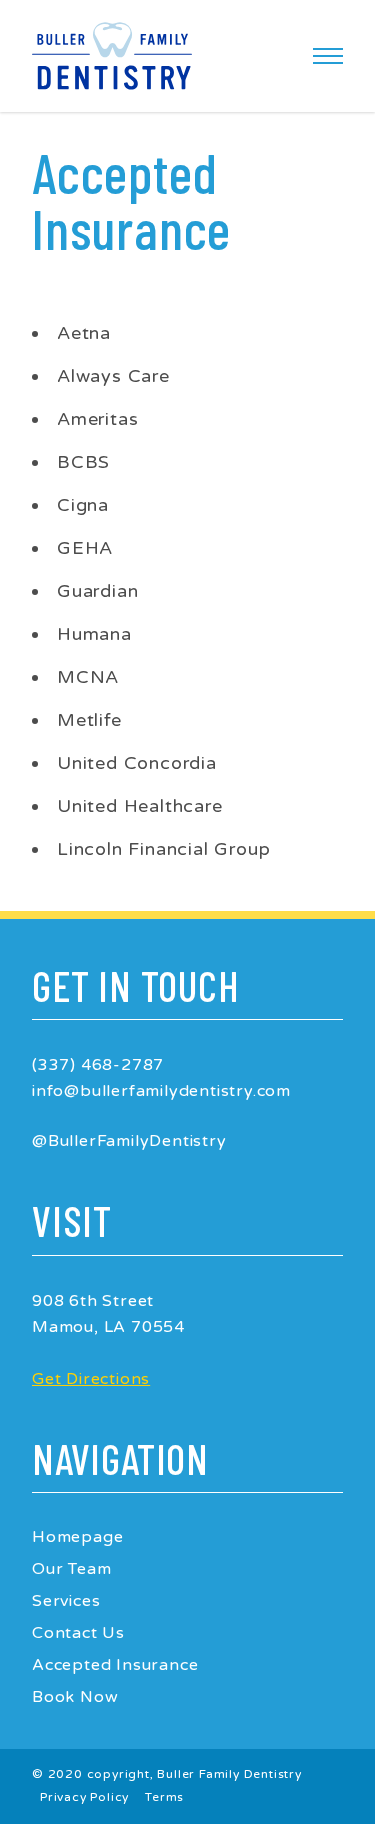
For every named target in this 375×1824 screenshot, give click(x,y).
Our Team (71, 1569)
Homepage (77, 1537)
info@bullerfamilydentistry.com (161, 1091)
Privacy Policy (84, 1797)
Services (66, 1601)
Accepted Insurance (115, 1665)
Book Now (75, 1697)
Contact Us (78, 1633)
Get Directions (91, 1379)
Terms (164, 1797)
